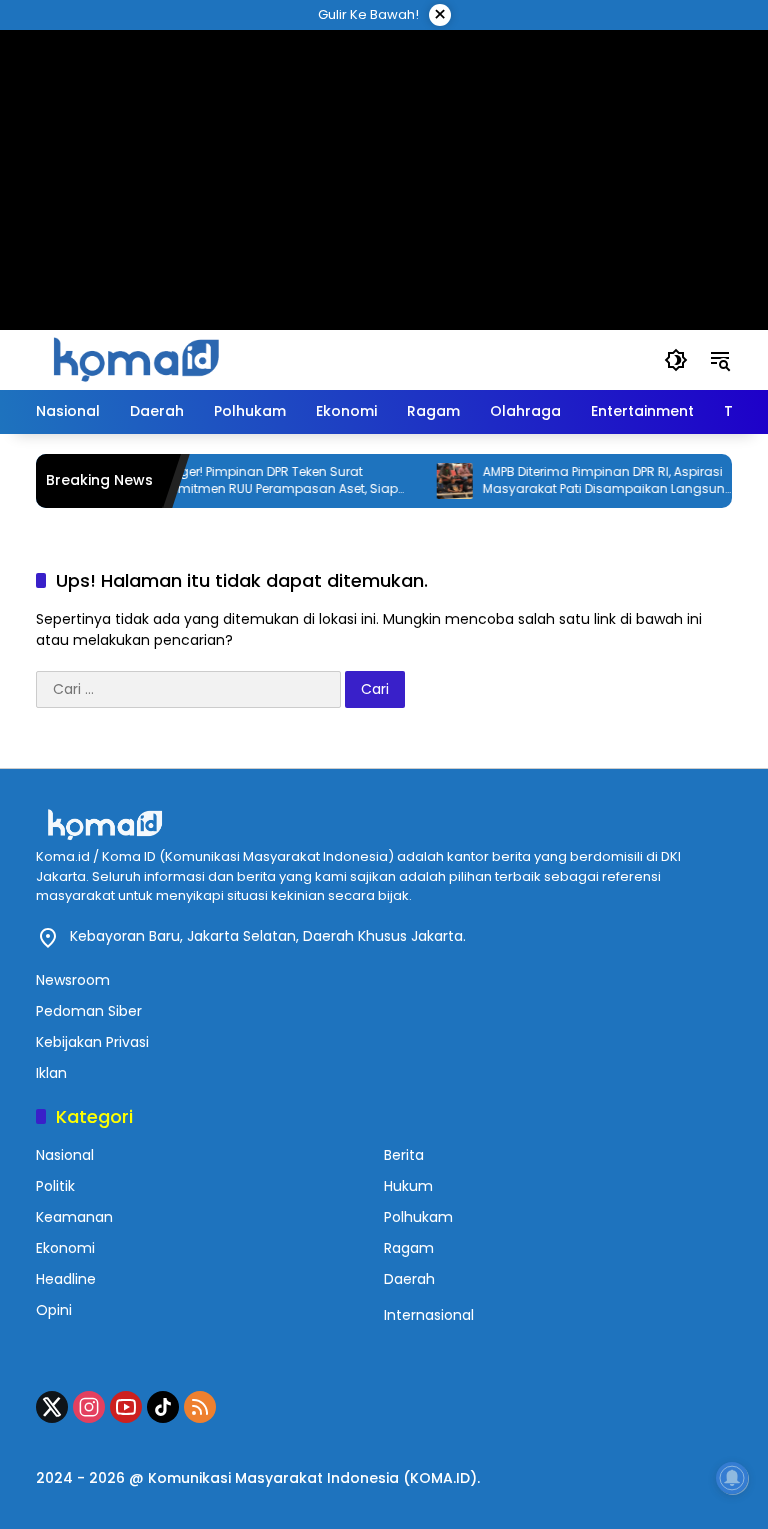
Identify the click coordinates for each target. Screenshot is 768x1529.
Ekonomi (65, 1248)
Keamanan (74, 1217)
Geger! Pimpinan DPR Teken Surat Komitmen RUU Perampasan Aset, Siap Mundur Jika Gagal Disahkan (264, 481)
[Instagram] (89, 1407)
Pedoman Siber (89, 1011)
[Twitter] (52, 1407)
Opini (54, 1310)
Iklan (51, 1073)
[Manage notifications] (732, 1478)
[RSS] (200, 1407)
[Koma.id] (136, 359)
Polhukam (418, 1217)
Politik (55, 1186)
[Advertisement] (384, 155)
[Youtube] (126, 1407)
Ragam (409, 1248)
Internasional (429, 1315)
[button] (676, 360)
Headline (66, 1279)
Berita (404, 1155)
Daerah (409, 1279)
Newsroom (73, 980)
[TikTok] (163, 1407)
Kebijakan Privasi (92, 1042)
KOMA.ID (440, 1478)
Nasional (65, 1155)
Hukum (408, 1186)
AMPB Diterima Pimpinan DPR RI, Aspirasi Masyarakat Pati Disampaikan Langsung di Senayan (592, 481)
